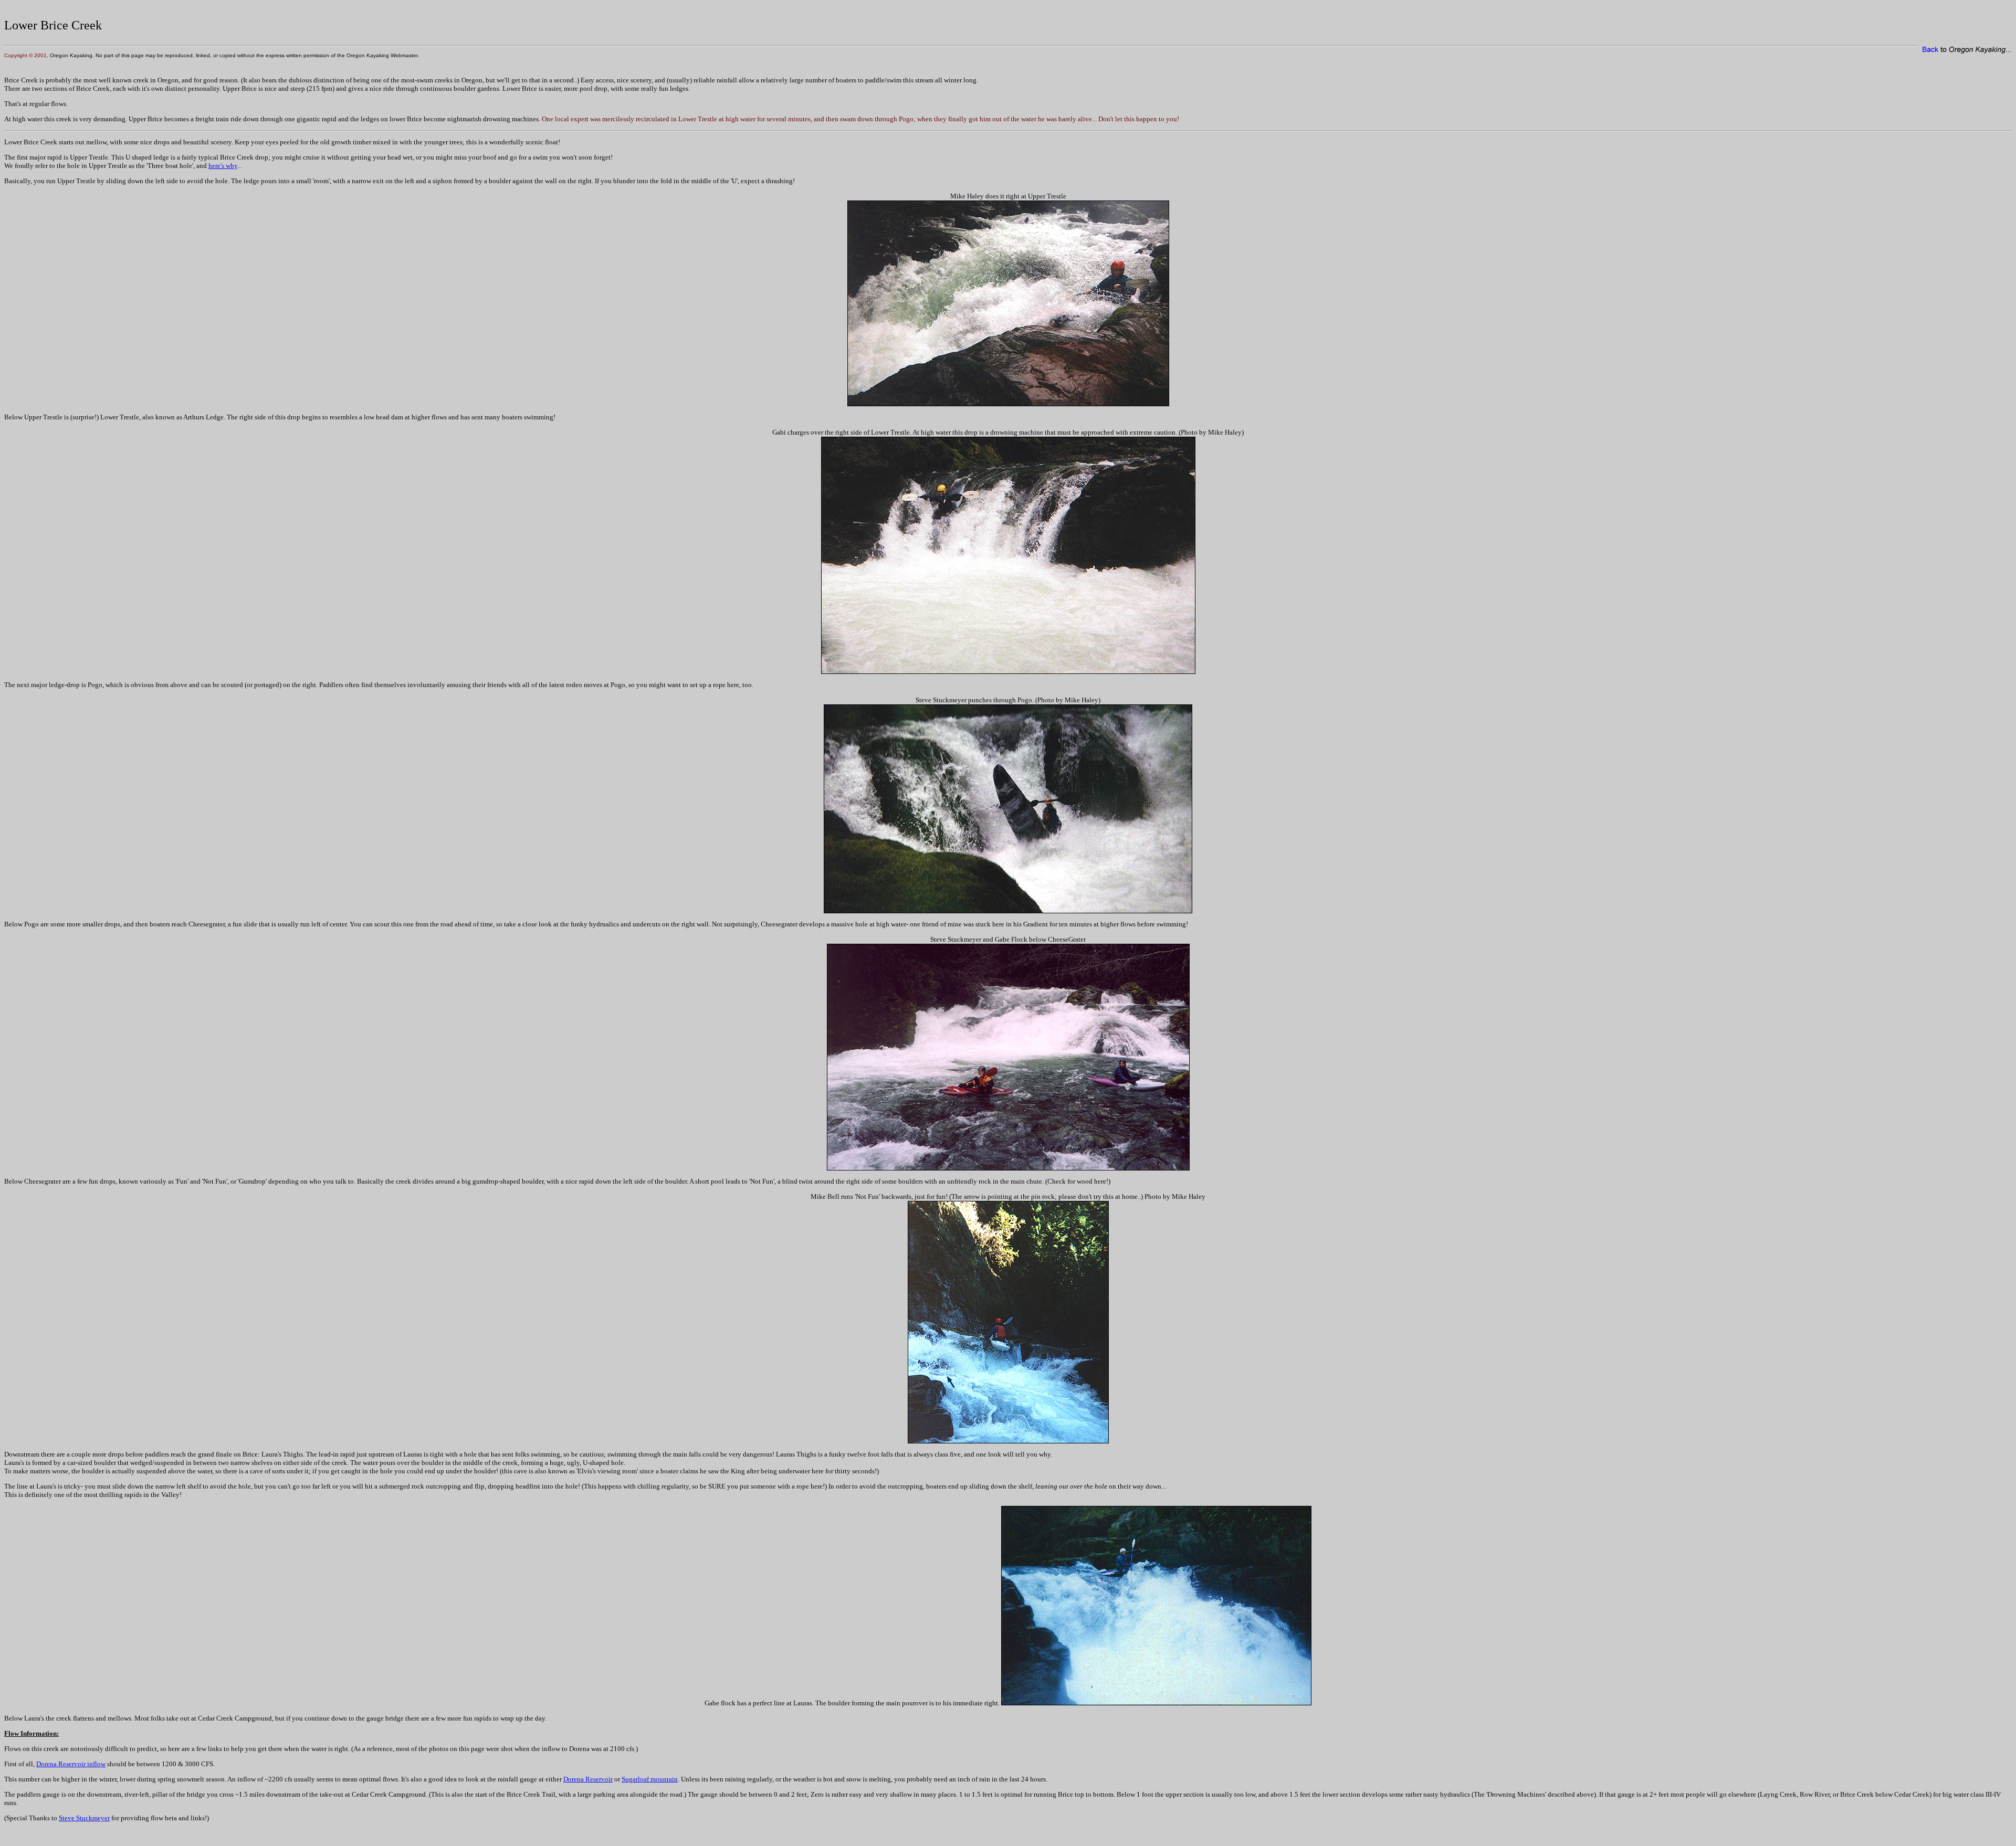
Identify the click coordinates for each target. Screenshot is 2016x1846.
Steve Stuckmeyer (84, 1818)
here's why (223, 166)
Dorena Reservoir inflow (71, 1764)
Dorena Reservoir (588, 1779)
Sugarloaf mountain (650, 1779)
